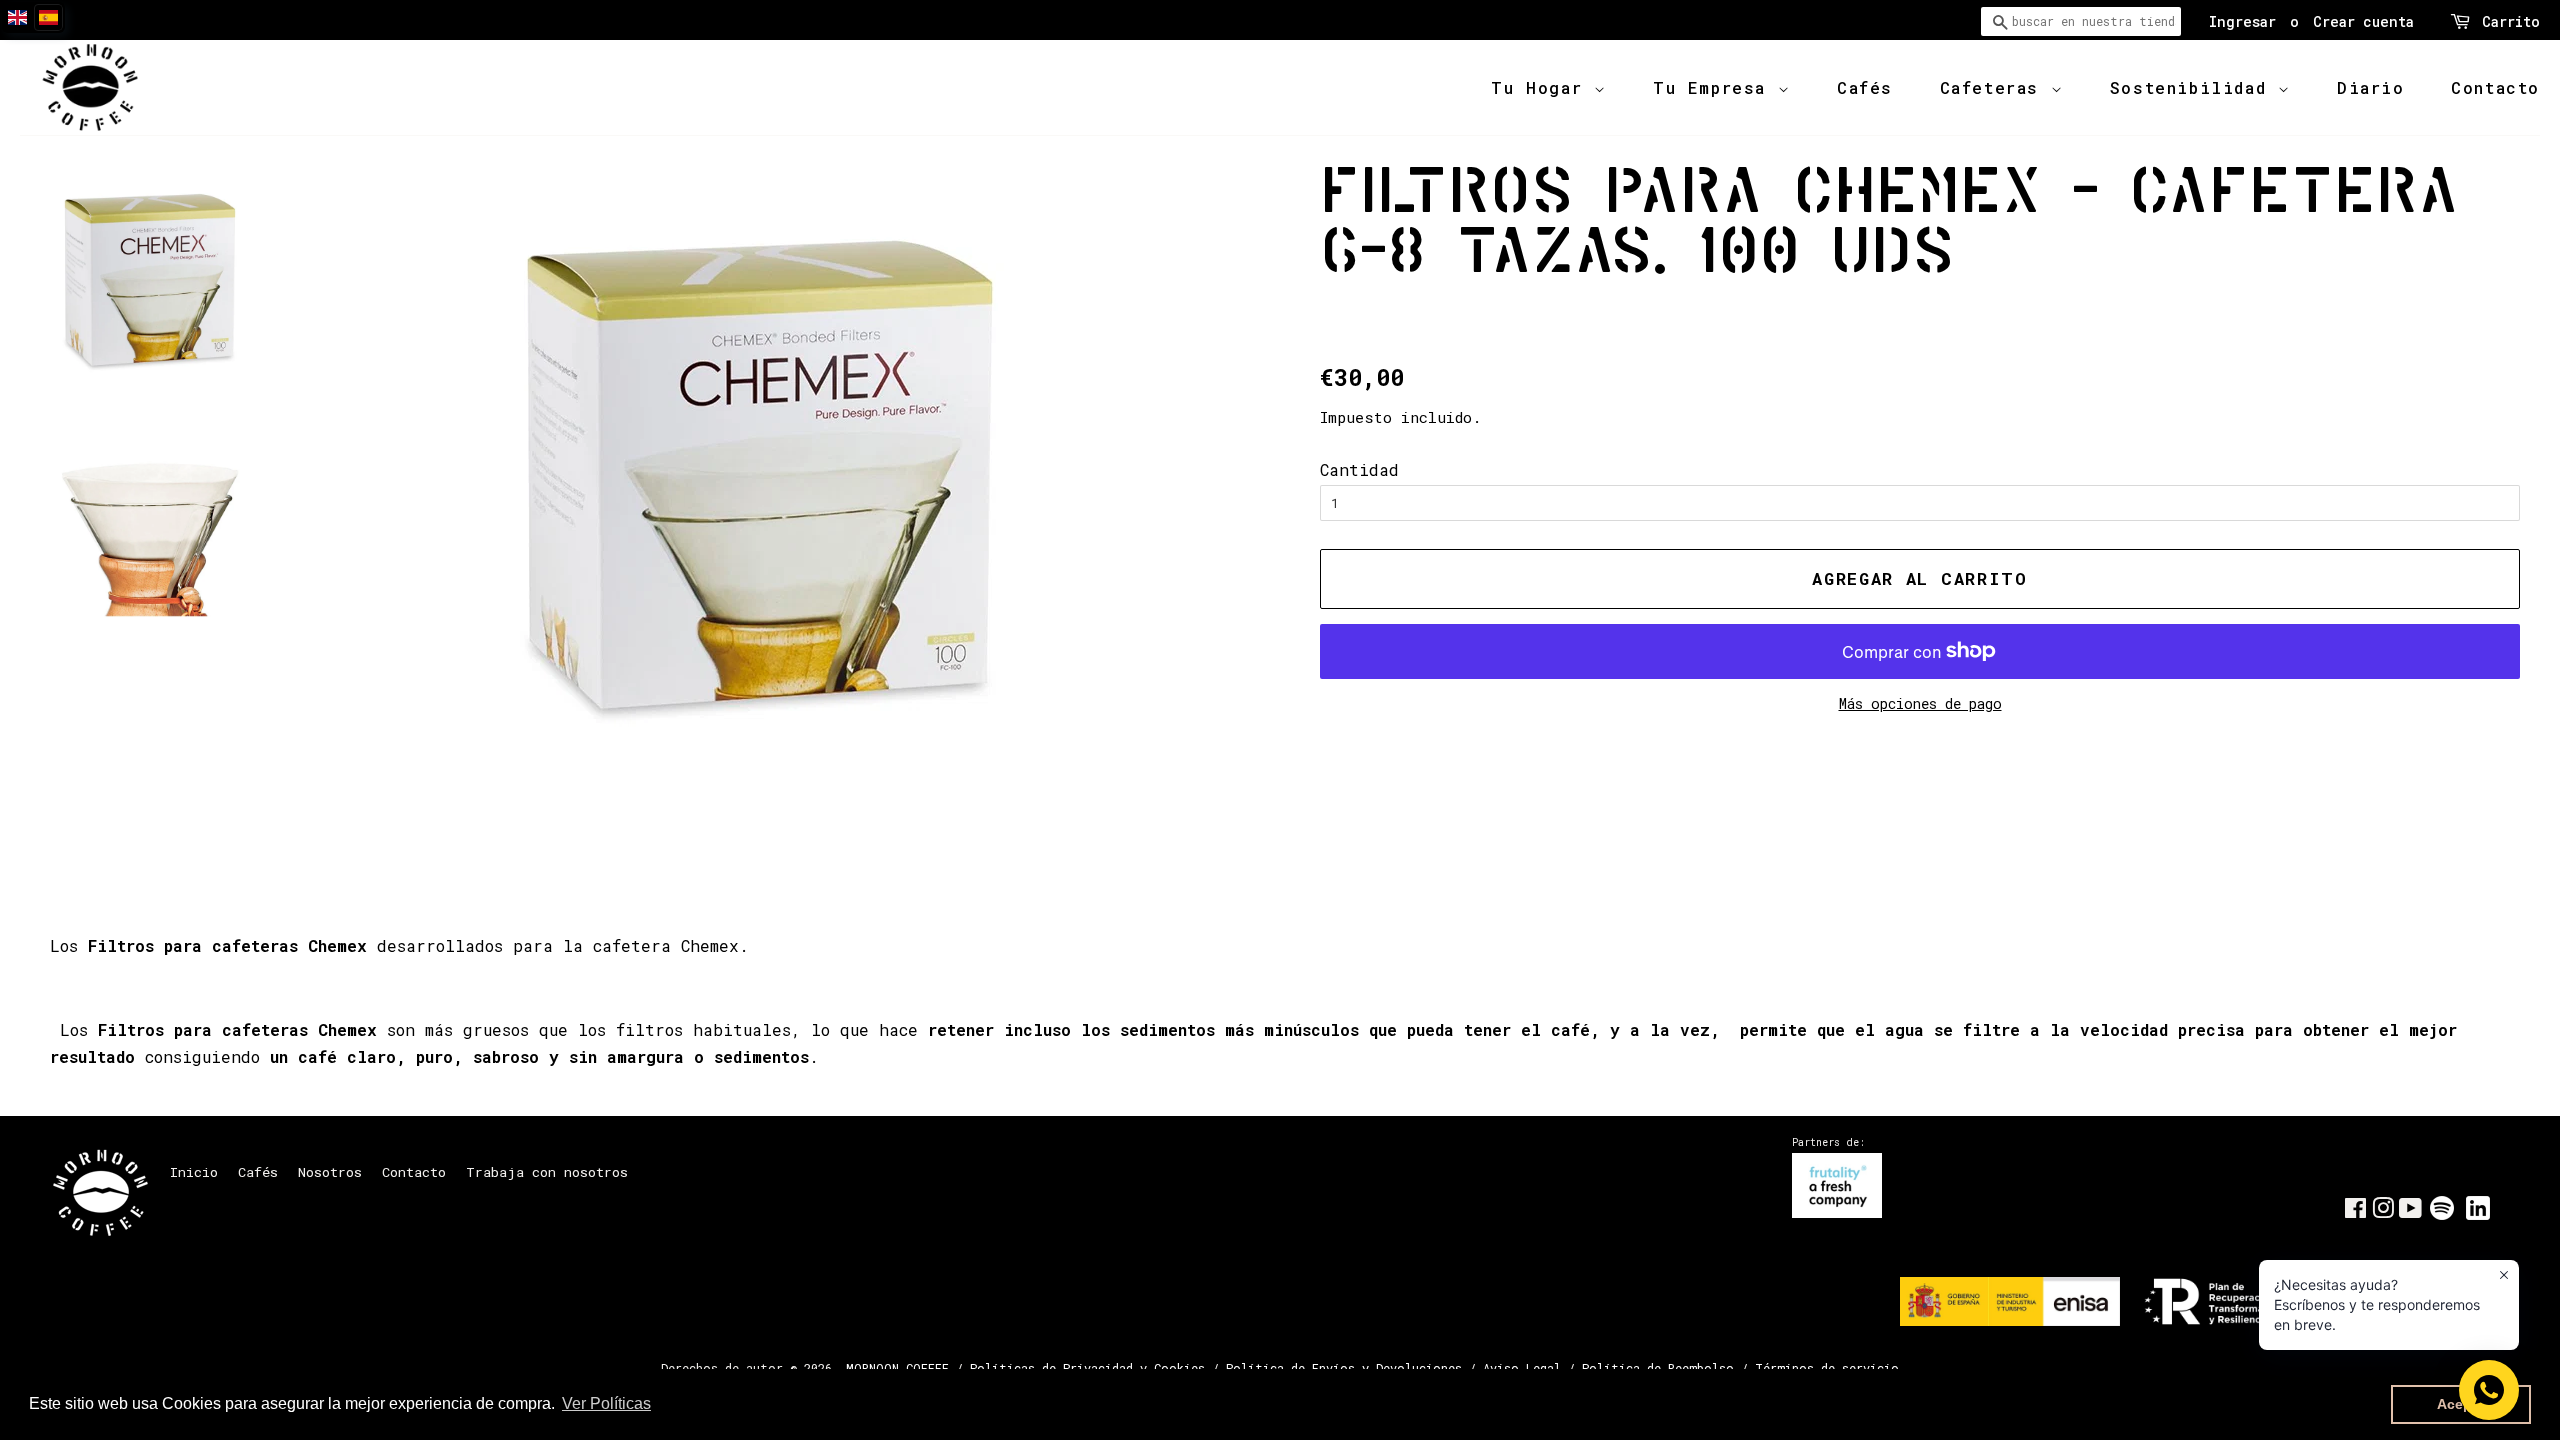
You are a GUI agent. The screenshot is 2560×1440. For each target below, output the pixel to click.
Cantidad (1359, 469)
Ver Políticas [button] (606, 1403)
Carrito (2511, 21)
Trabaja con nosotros (547, 1172)
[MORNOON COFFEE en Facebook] (2355, 1212)
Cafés (1865, 87)
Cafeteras (1995, 87)
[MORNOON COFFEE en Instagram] (2383, 1212)
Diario (2371, 87)
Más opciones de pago (1920, 703)
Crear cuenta (2363, 21)
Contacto (2495, 87)
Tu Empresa (1715, 87)
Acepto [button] (2461, 1404)
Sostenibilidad (2194, 87)
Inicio (194, 1172)
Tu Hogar (1542, 87)
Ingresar (2242, 21)
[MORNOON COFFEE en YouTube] (2410, 1212)
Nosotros (330, 1172)
